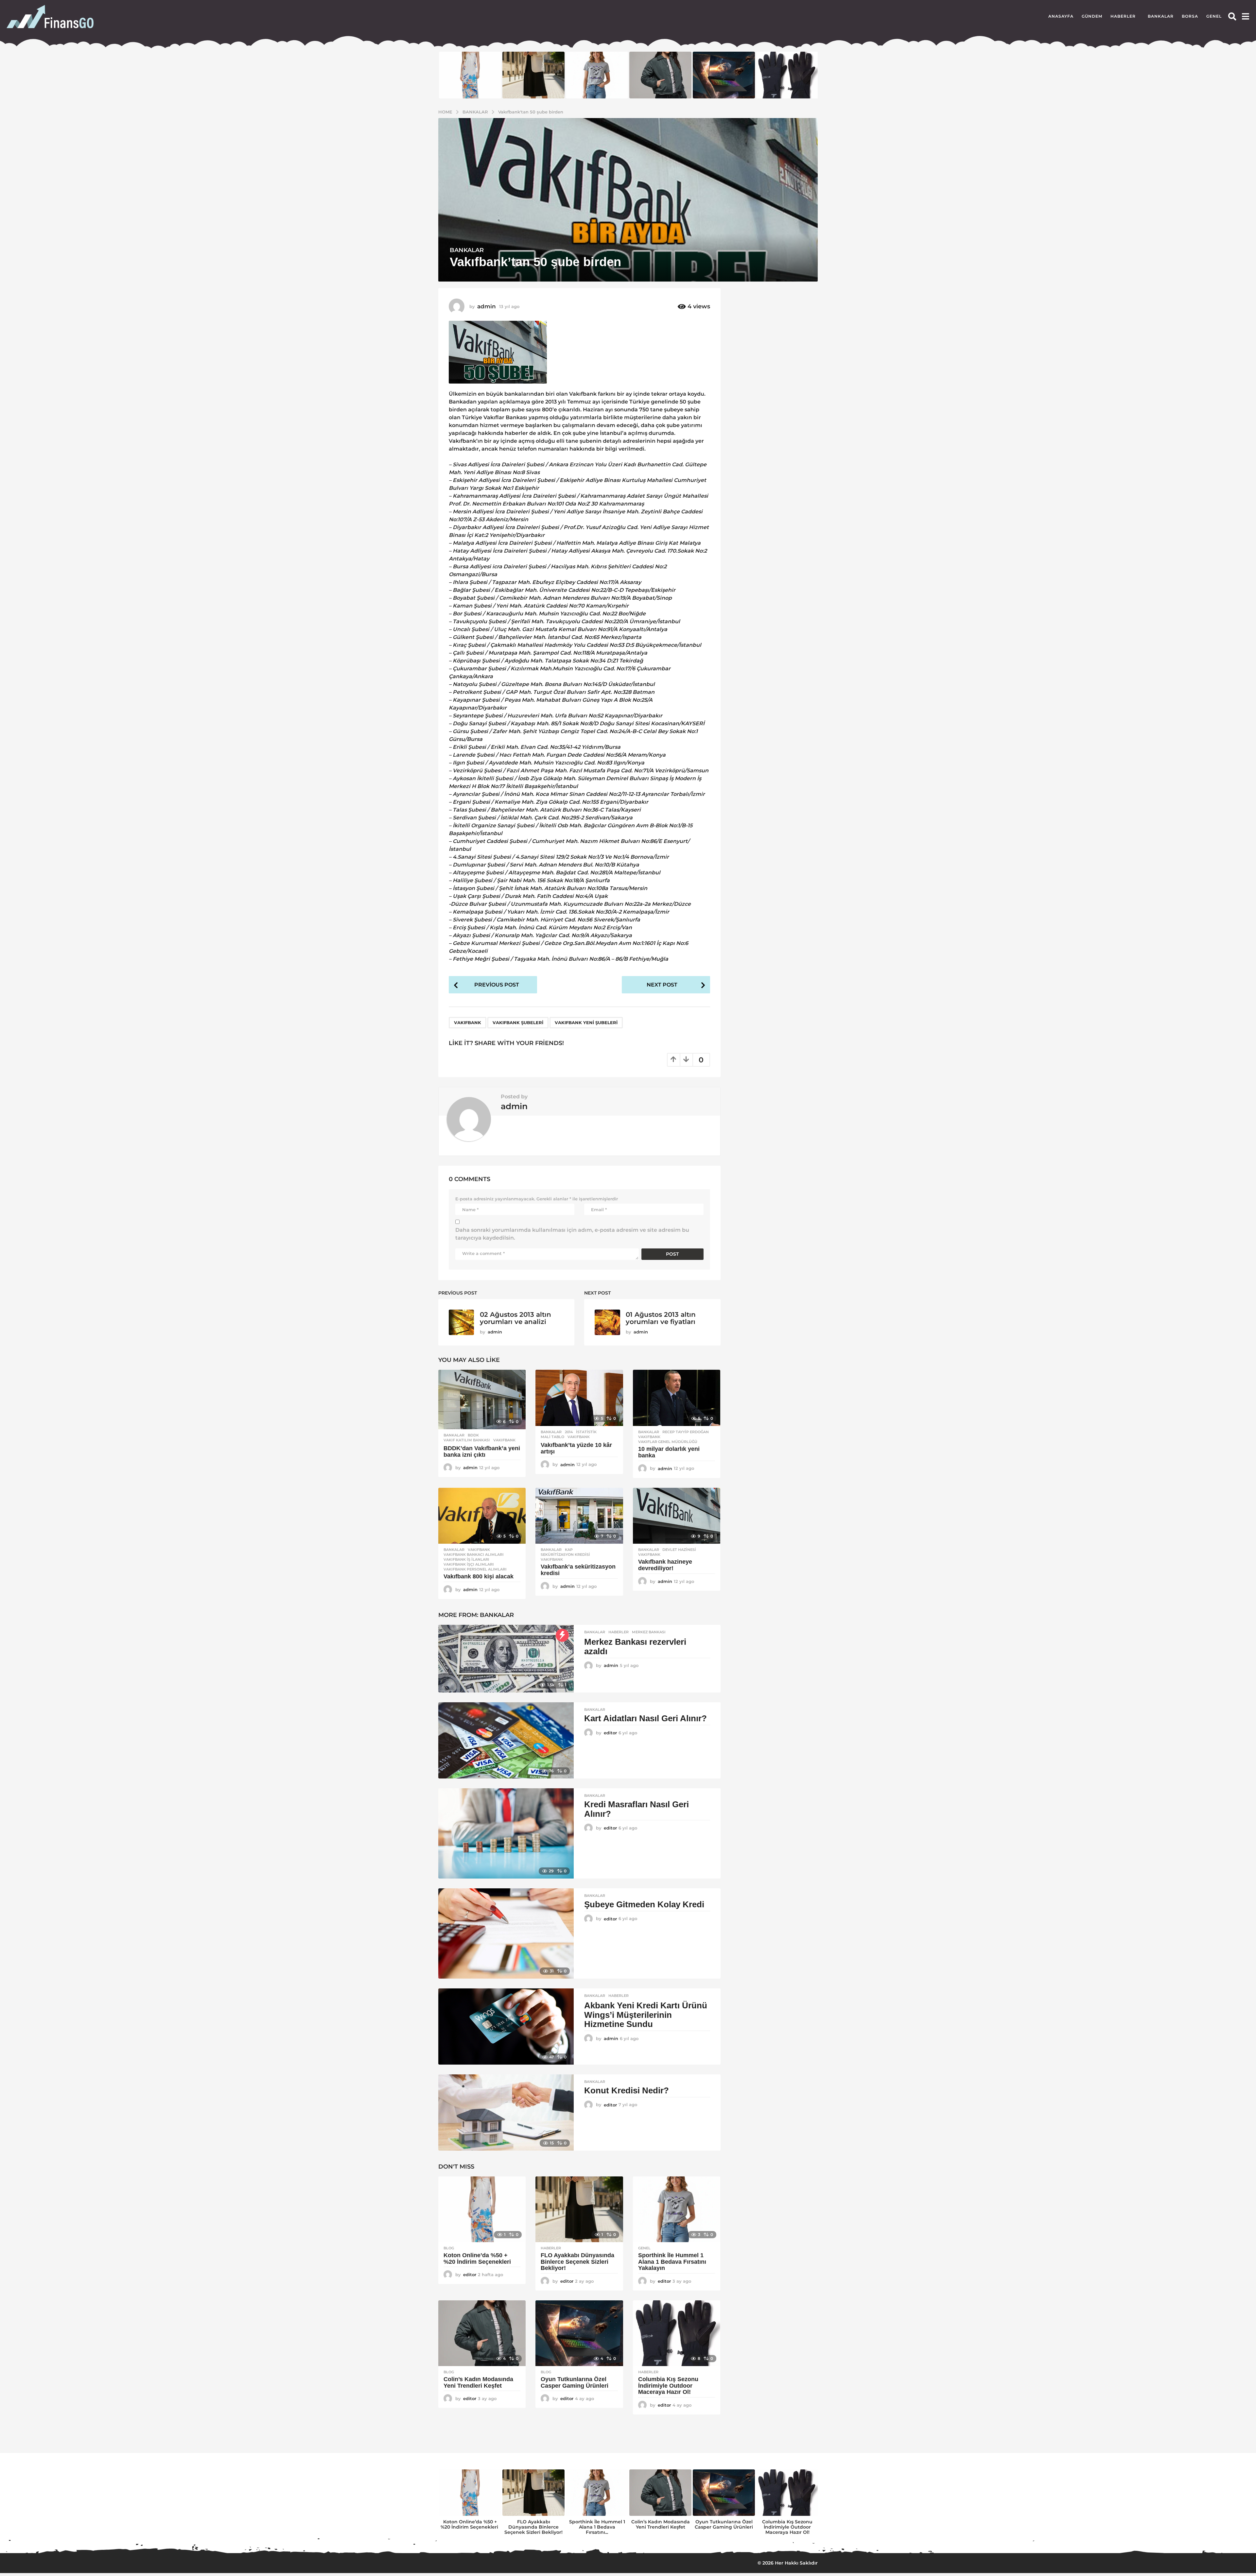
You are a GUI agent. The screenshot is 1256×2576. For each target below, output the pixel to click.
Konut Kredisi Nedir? (627, 2090)
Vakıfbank (468, 1022)
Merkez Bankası (649, 1632)
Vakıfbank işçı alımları (469, 1564)
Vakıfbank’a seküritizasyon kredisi (578, 1570)
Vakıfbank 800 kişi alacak (479, 1576)
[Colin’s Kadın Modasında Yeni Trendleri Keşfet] (482, 2333)
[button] (1232, 16)
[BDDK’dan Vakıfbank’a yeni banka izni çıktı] (482, 1399)
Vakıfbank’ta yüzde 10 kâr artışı (576, 1448)
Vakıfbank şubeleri (518, 1022)
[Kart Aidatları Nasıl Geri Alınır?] (506, 1740)
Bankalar (1161, 16)
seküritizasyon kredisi (565, 1554)
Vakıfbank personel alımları (475, 1569)
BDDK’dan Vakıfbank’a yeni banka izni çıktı (482, 1451)
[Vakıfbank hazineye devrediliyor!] (677, 1516)
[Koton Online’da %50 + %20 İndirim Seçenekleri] (482, 2209)
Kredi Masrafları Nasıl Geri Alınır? (637, 1809)
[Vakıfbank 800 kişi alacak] (482, 1516)
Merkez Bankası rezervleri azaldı (635, 1647)
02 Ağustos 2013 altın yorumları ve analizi (515, 1318)
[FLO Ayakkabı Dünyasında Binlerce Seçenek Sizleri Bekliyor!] (579, 2209)
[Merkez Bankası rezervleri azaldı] (506, 1659)
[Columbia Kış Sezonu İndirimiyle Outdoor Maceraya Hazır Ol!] (677, 2333)
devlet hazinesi (679, 1550)
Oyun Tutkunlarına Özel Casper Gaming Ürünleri (575, 2382)
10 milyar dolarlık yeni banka (669, 1452)
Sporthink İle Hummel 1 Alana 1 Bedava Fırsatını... (597, 2527)
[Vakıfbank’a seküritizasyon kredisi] (579, 1516)
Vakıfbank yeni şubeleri (586, 1022)
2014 (569, 1432)
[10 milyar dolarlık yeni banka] (677, 1398)
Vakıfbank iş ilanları (466, 1559)
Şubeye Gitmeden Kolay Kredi (644, 1904)
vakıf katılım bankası (467, 1440)
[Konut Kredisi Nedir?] (506, 2112)
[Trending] (562, 1635)
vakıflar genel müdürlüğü (668, 1442)
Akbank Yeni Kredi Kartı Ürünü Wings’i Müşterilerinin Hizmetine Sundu (646, 2015)
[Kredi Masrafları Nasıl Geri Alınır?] (506, 1833)
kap (569, 1550)
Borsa (1190, 16)
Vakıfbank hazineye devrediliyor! (665, 1565)
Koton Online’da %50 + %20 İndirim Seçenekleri (478, 2258)
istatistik (586, 1432)
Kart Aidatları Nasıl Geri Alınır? (645, 1718)
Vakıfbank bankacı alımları (474, 1554)
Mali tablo (552, 1437)
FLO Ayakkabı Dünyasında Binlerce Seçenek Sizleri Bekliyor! (577, 2262)
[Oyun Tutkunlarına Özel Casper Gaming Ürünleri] (579, 2333)
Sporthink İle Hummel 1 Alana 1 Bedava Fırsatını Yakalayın (672, 2262)
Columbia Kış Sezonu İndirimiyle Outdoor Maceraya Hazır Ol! (668, 2386)
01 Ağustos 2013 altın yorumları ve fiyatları (661, 1318)
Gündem (1092, 16)
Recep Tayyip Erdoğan (686, 1432)
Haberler (1123, 16)
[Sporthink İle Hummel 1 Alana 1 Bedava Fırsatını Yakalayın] (677, 2209)
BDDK (473, 1435)
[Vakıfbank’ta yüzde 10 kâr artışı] (579, 1398)
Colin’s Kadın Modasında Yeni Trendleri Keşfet (478, 2382)
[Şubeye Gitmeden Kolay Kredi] (506, 1933)
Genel (1214, 16)
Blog (449, 2248)
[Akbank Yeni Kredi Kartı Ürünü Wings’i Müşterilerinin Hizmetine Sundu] (506, 2026)
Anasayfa (1061, 16)
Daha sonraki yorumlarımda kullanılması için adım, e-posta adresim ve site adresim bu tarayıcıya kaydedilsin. (572, 1234)
